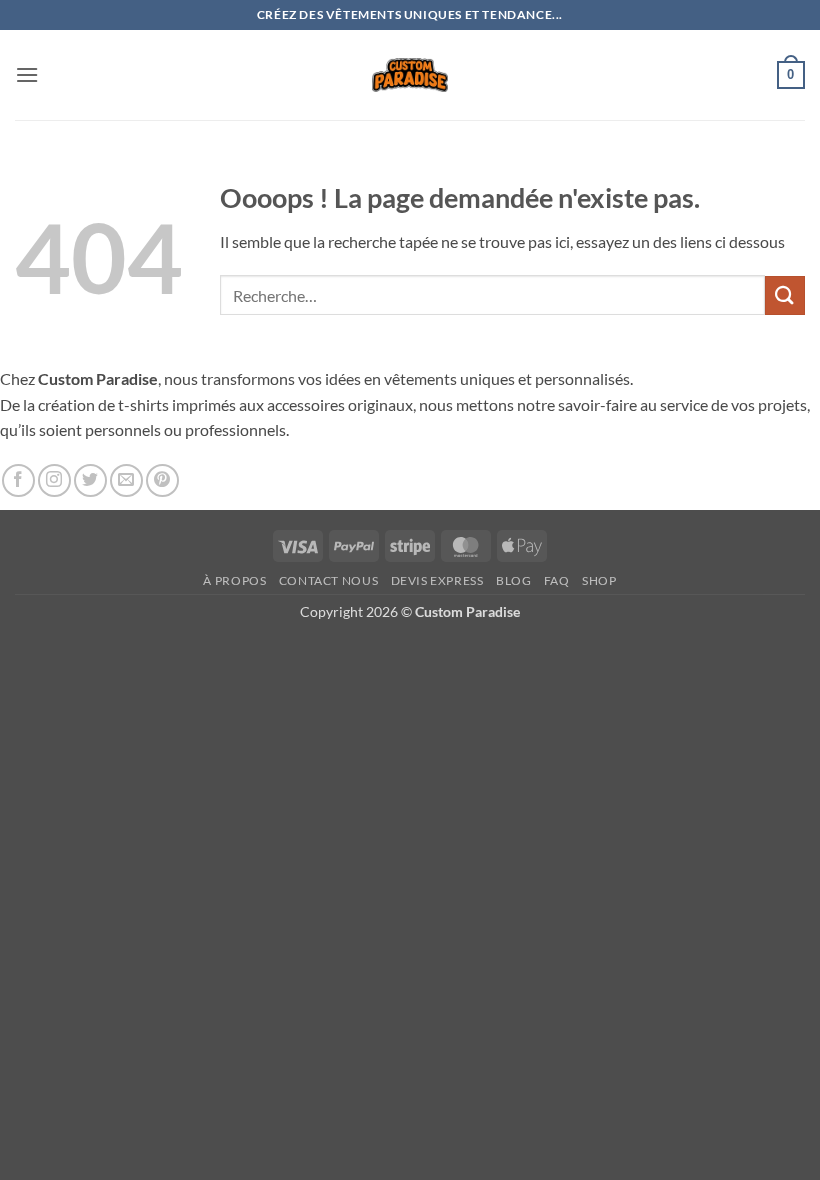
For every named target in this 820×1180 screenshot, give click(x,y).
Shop (599, 580)
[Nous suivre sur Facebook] (18, 480)
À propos (234, 580)
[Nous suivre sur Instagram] (54, 480)
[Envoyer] (785, 295)
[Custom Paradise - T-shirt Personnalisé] (410, 74)
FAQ (557, 580)
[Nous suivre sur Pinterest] (162, 480)
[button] (27, 74)
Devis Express (437, 580)
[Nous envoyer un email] (126, 480)
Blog (513, 580)
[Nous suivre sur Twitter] (90, 480)
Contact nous (328, 580)
